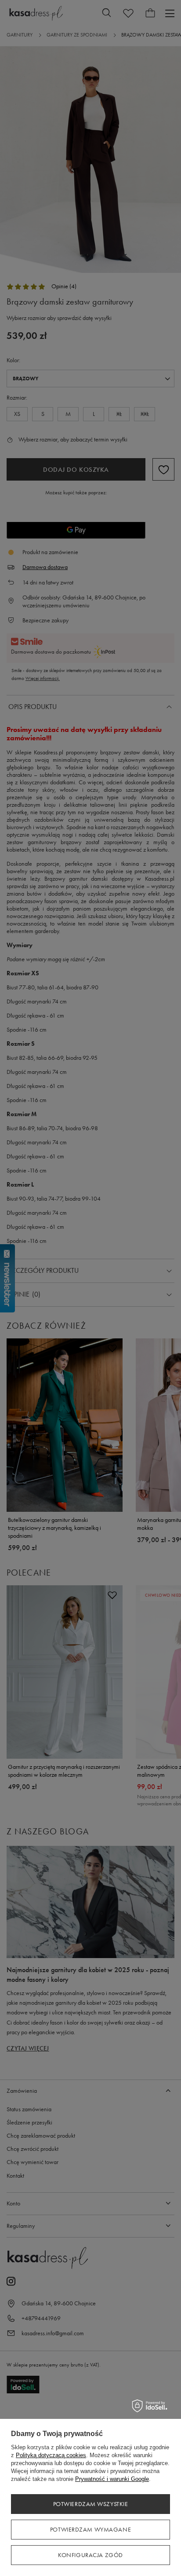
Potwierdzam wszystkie (91, 2504)
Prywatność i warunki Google (112, 2479)
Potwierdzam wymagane (90, 2530)
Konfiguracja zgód (90, 2555)
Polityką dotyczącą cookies (51, 2455)
